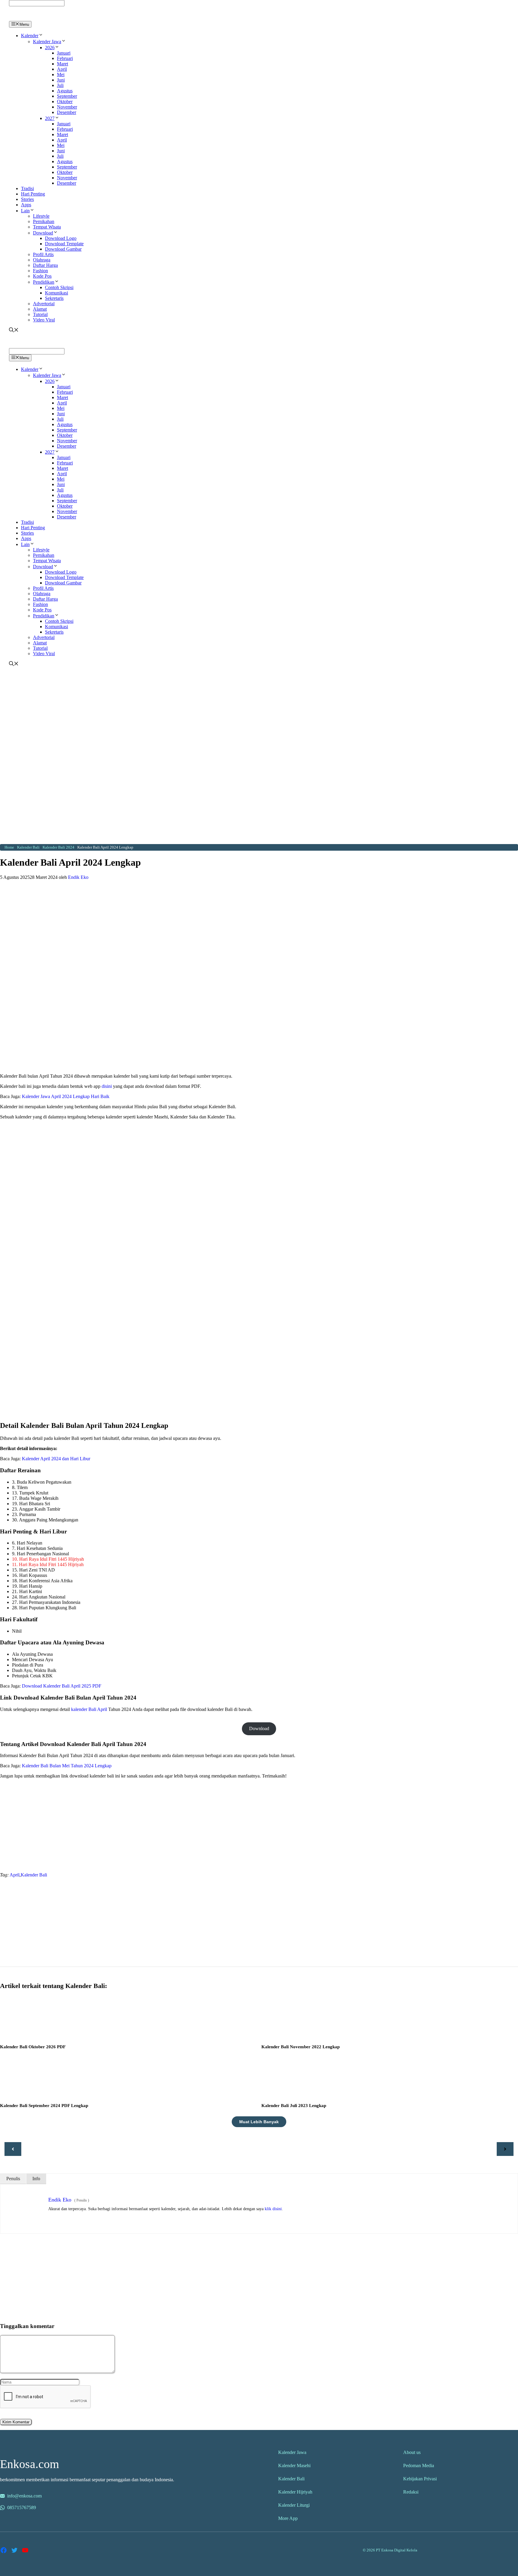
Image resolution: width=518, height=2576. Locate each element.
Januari (64, 53)
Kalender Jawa (47, 42)
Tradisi (27, 188)
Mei (61, 75)
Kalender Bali (34, 1875)
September (67, 96)
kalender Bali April (89, 1709)
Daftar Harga (45, 265)
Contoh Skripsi (59, 287)
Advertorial (44, 304)
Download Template (64, 244)
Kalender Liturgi (294, 2505)
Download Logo (61, 238)
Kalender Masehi (294, 2466)
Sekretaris (54, 298)
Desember (67, 112)
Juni (61, 80)
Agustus (65, 91)
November (67, 107)
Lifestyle (41, 216)
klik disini (273, 2209)
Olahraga (42, 260)
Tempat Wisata (47, 227)
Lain (25, 211)
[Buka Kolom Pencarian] (14, 331)
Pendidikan (44, 282)
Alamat (40, 309)
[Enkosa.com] (35, 18)
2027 (50, 118)
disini (107, 1086)
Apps (26, 205)
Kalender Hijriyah (295, 2492)
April (62, 69)
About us (412, 2452)
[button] (41, 36)
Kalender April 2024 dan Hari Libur (56, 1459)
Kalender (30, 36)
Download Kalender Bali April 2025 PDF (62, 1686)
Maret (63, 64)
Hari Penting (33, 194)
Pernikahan (44, 221)
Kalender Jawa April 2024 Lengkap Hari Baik (66, 1096)
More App (288, 2518)
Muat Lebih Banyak (259, 2122)
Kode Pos (42, 276)
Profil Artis (43, 254)
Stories (27, 199)
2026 (50, 48)
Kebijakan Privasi (420, 2479)
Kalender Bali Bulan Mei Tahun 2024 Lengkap (67, 1766)
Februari (65, 58)
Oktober (65, 101)
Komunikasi (57, 293)
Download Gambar (63, 249)
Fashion (40, 271)
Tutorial (40, 314)
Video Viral (44, 320)
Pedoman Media (419, 2466)
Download (43, 233)
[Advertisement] (259, 712)
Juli (60, 85)
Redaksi (411, 2492)
